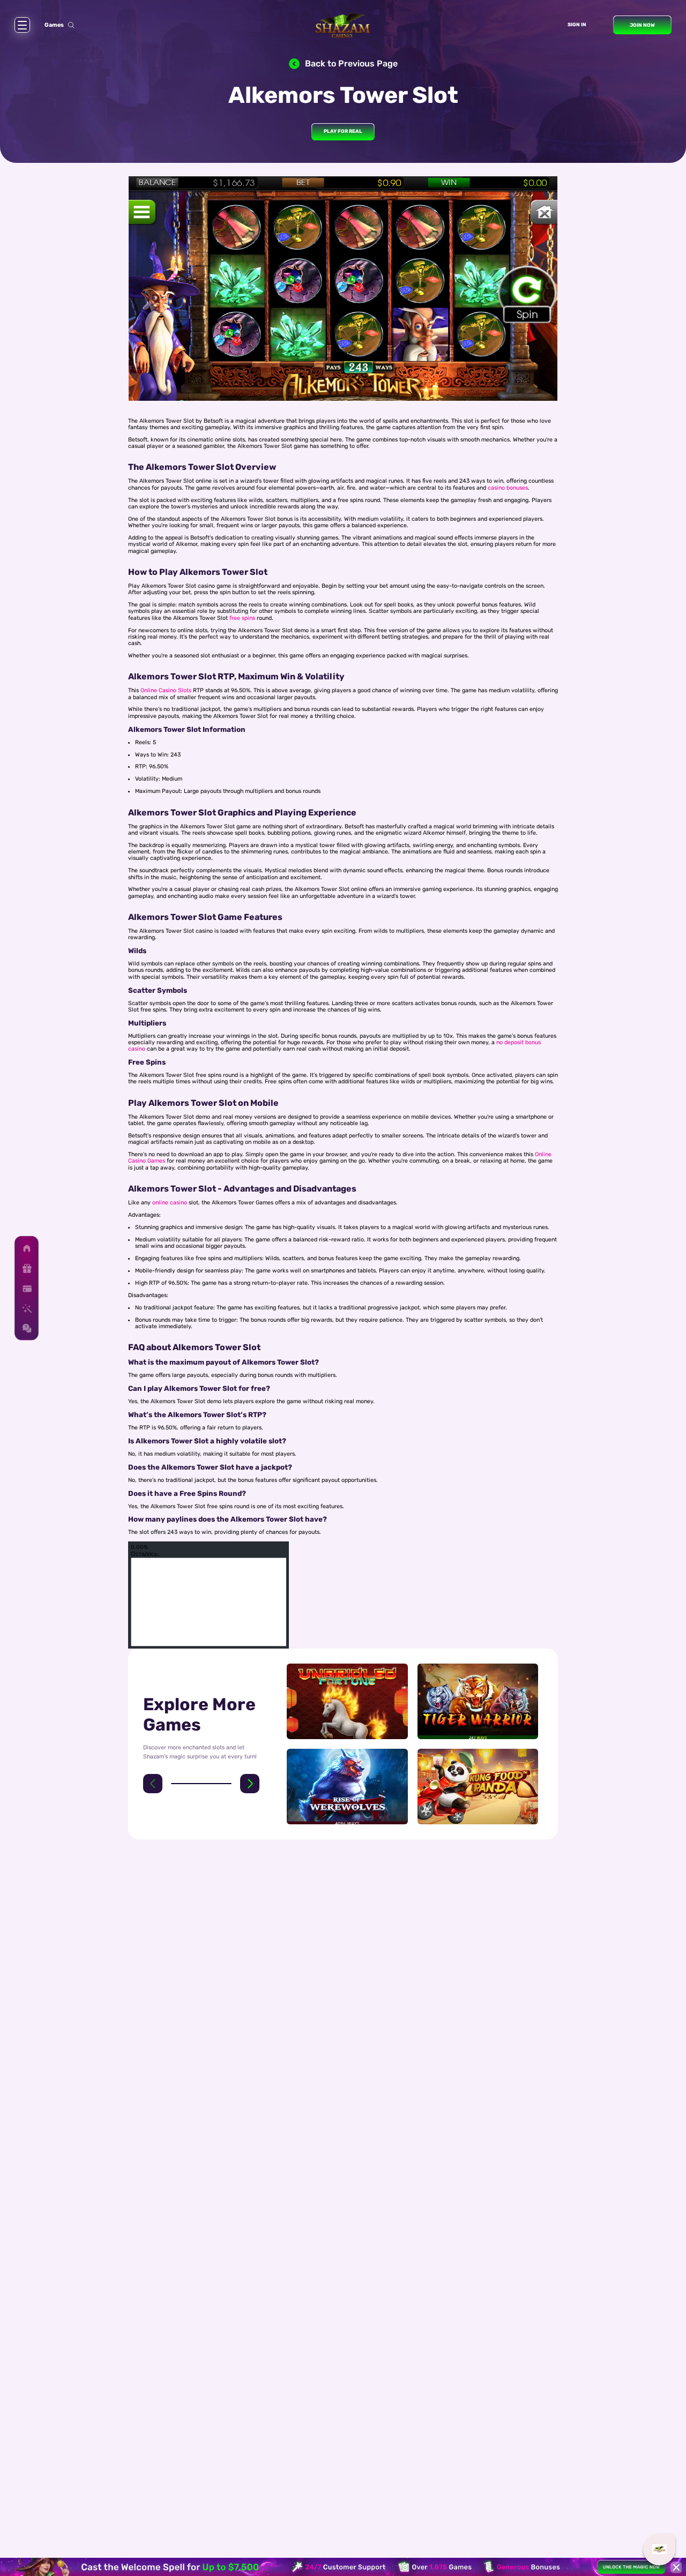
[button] (153, 1784)
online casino (170, 1203)
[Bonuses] (27, 1268)
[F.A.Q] (27, 1328)
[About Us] (27, 1309)
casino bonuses (508, 488)
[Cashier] (27, 1288)
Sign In (577, 24)
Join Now (642, 25)
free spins (242, 618)
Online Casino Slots (166, 690)
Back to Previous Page (351, 63)
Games (54, 25)
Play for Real (343, 131)
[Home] (27, 1249)
